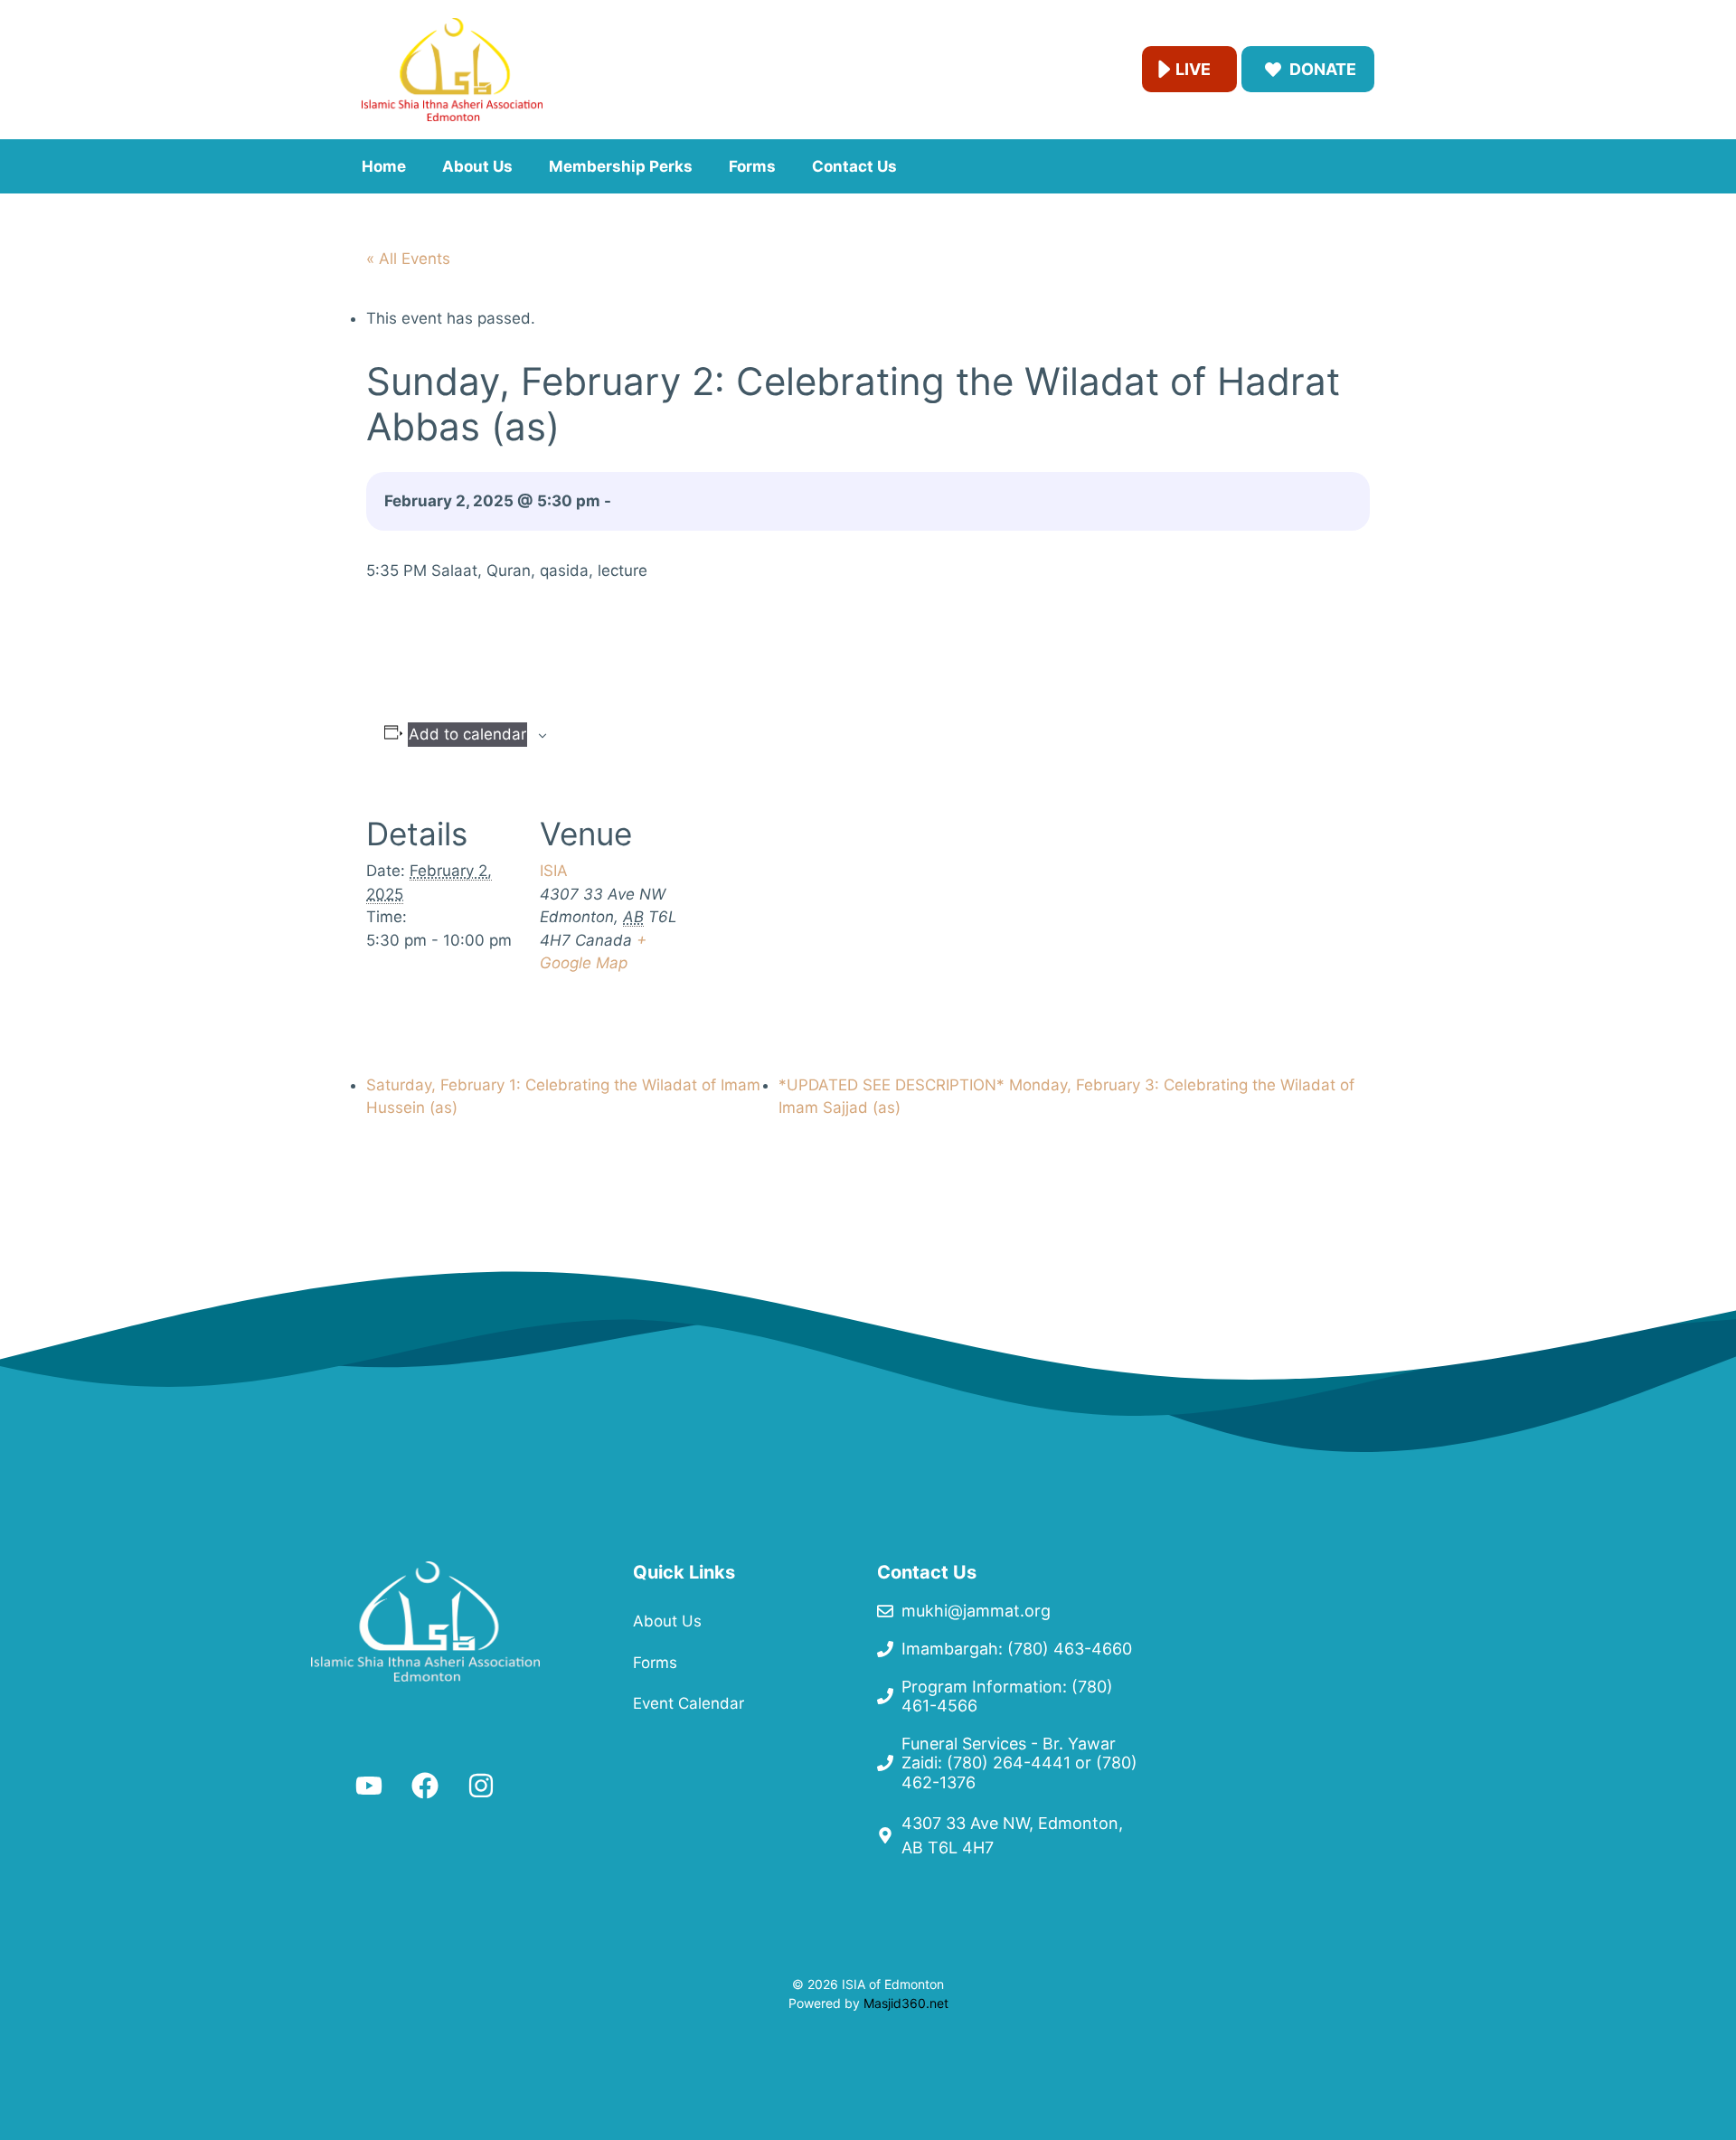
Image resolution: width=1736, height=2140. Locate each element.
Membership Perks (621, 166)
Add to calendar (467, 734)
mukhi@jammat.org (976, 1611)
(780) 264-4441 (1009, 1763)
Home (384, 166)
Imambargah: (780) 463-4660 (1017, 1649)
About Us (477, 166)
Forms (752, 166)
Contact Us (854, 166)
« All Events (408, 259)
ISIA (554, 871)
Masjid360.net (906, 2003)
